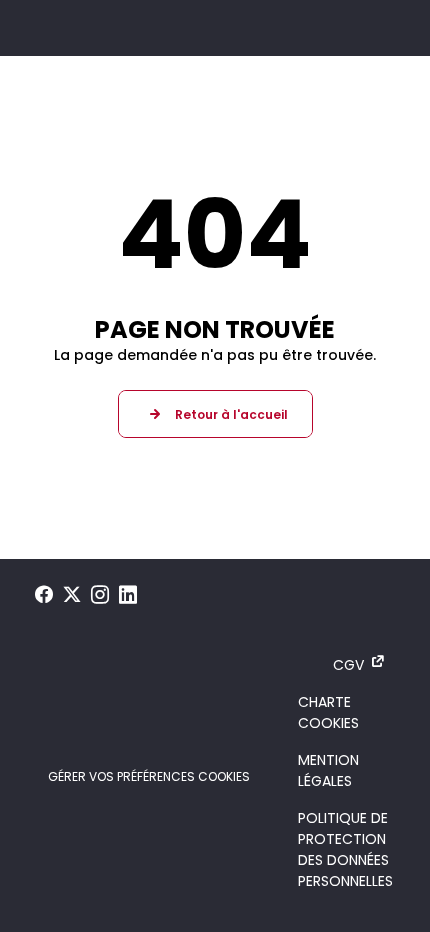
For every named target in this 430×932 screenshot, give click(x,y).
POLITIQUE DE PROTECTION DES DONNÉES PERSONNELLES (345, 849)
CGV (348, 665)
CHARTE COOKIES (328, 712)
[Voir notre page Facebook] (44, 595)
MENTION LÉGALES (328, 770)
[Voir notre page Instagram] (100, 595)
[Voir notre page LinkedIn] (128, 595)
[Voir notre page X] (72, 595)
